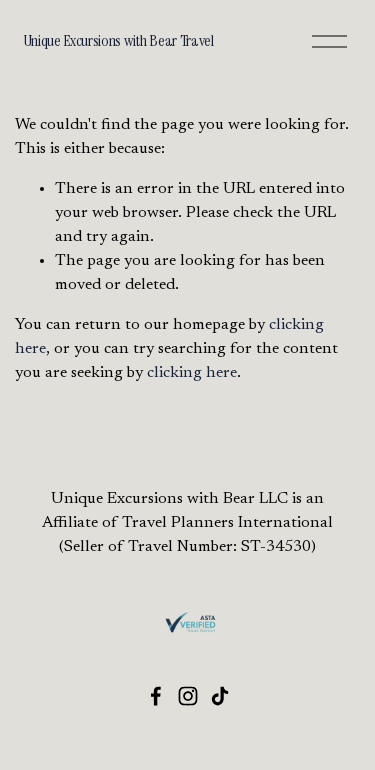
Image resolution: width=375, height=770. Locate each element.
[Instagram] (188, 696)
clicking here (192, 373)
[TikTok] (220, 696)
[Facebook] (156, 696)
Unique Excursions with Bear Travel (118, 40)
